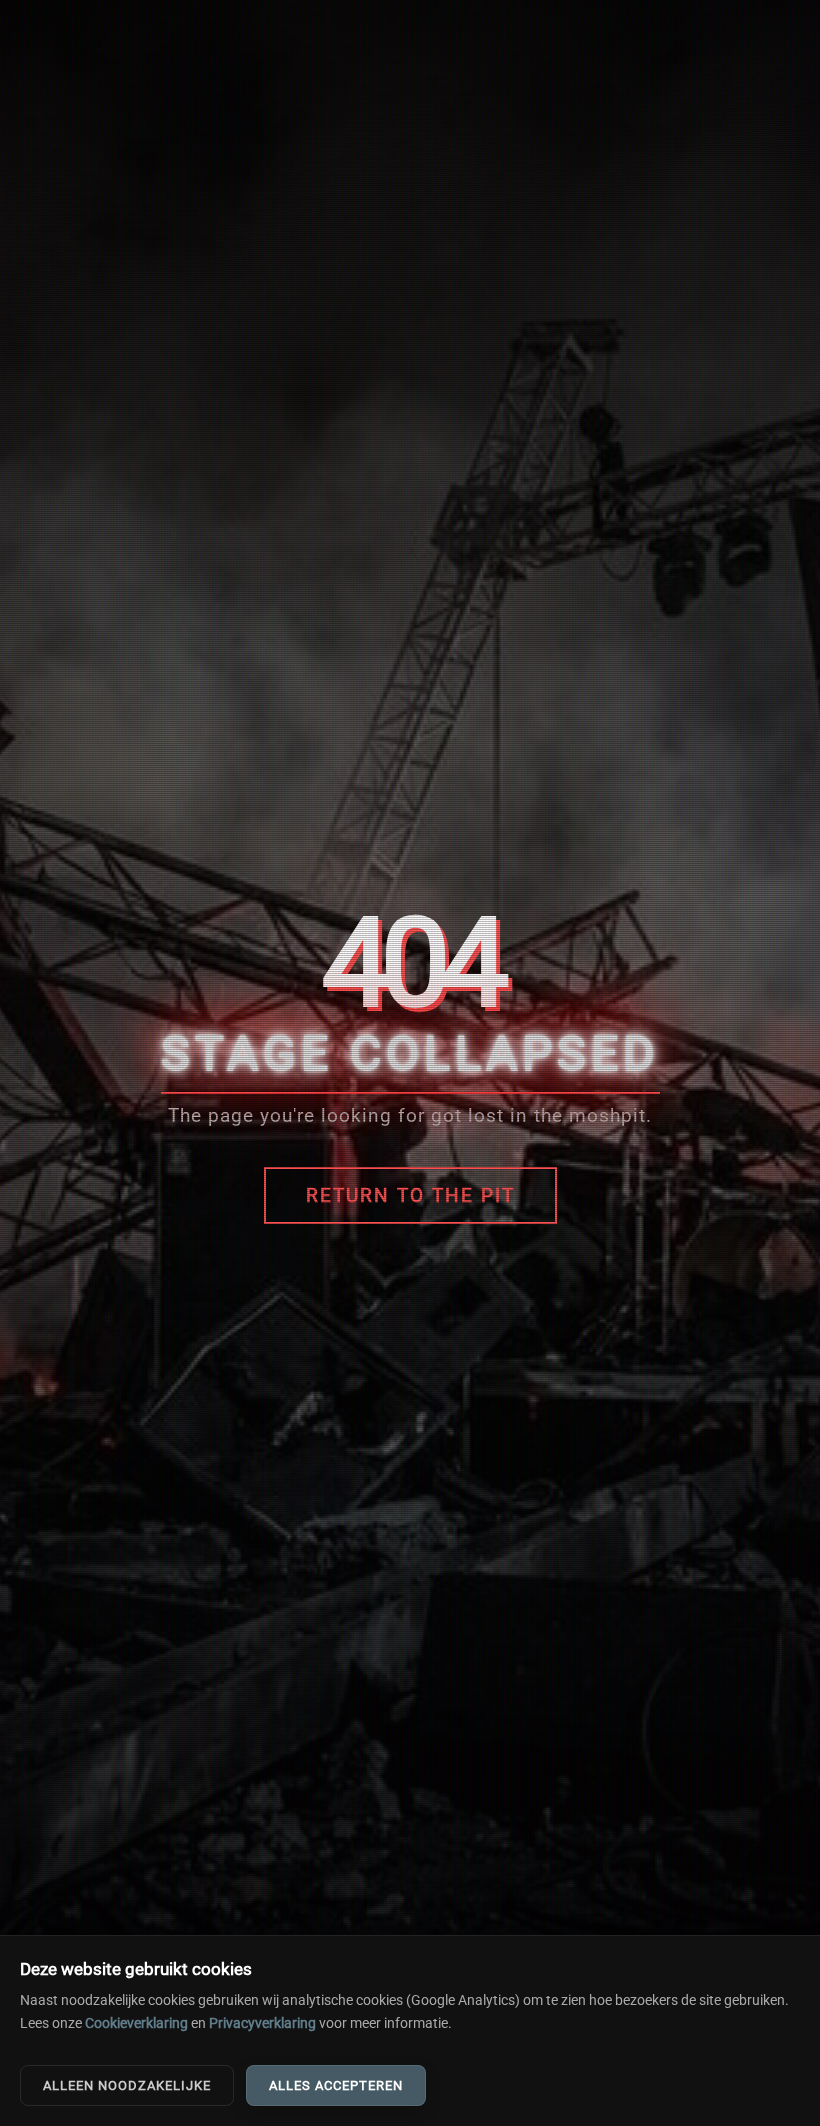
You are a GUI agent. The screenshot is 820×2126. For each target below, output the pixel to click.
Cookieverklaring (136, 2023)
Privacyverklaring (262, 2023)
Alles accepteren (336, 2085)
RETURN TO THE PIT (410, 1195)
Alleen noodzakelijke (127, 2085)
